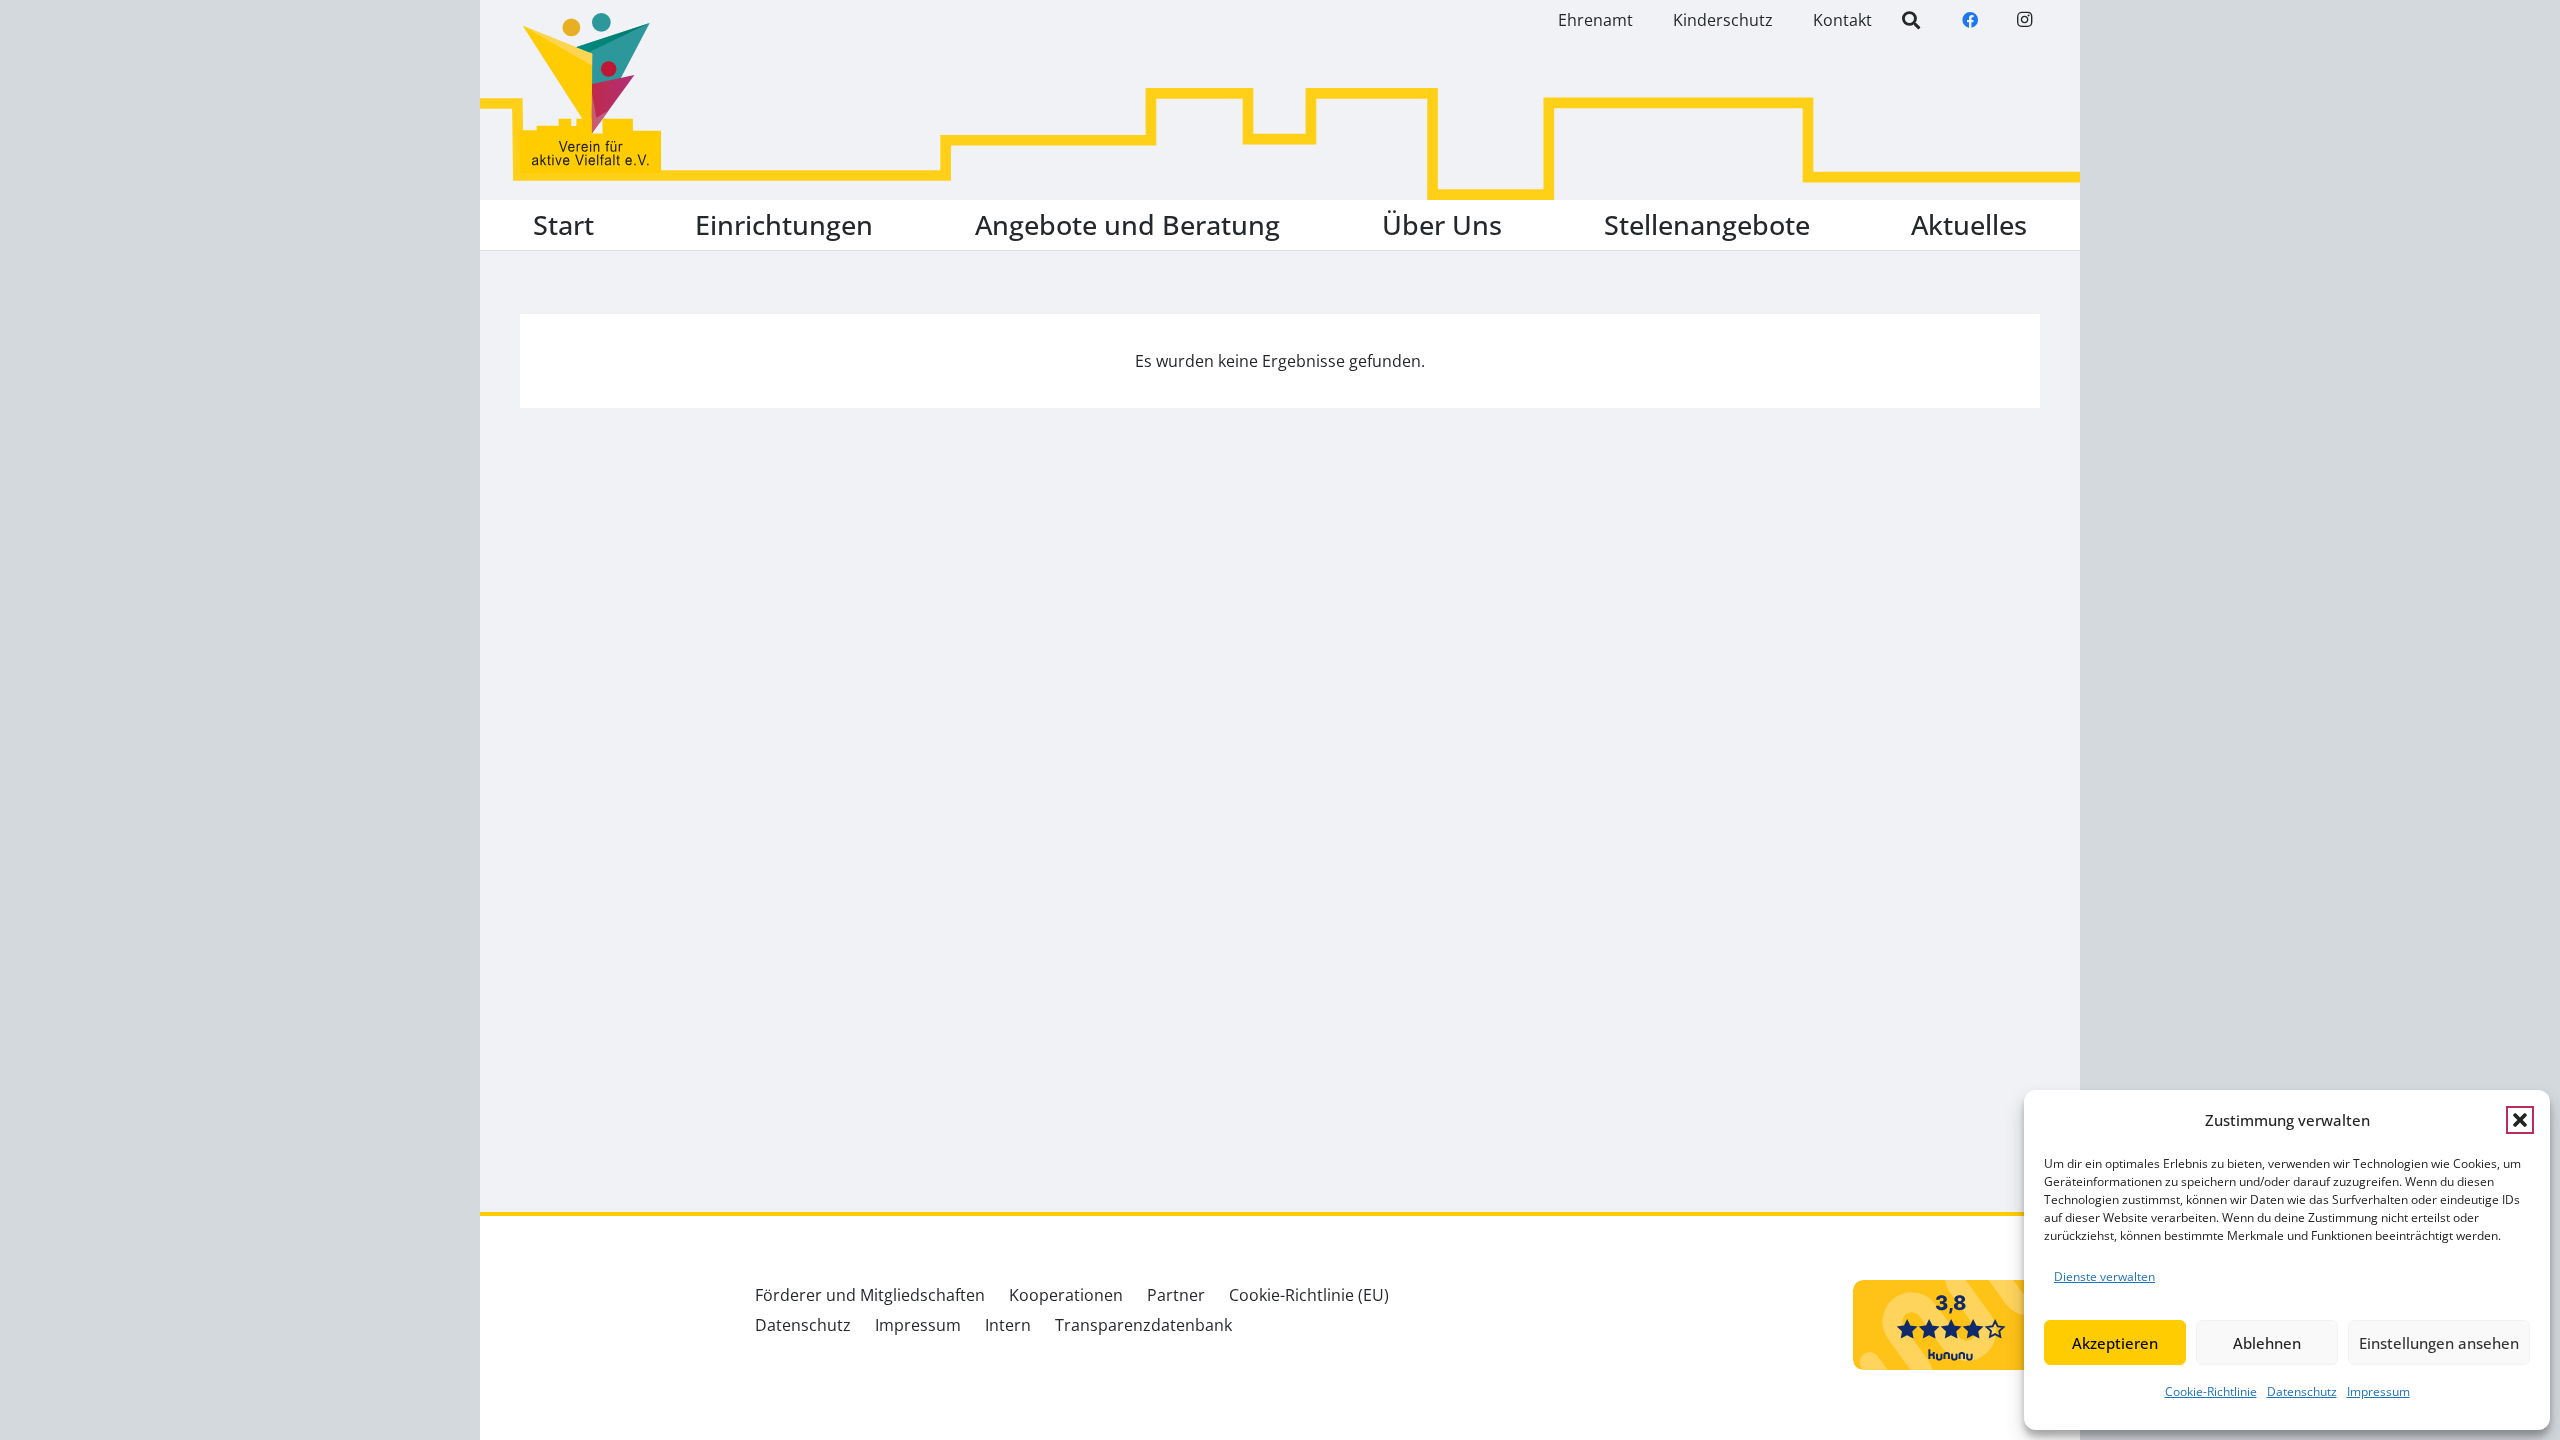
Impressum (2378, 1391)
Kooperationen (1066, 1295)
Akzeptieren (2115, 1343)
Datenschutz (2302, 1391)
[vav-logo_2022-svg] (590, 93)
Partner (1176, 1295)
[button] (2520, 1120)
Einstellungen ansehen (2439, 1343)
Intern (1008, 1325)
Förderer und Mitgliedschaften (870, 1295)
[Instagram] (2024, 20)
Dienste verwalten (2104, 1276)
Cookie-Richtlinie (2211, 1391)
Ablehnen (2267, 1343)
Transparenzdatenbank (1143, 1325)
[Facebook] (1970, 20)
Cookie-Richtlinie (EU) (1309, 1295)
